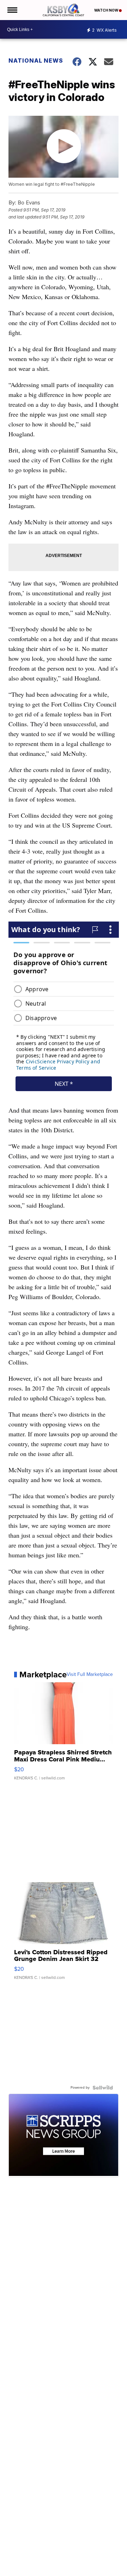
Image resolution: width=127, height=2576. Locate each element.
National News (36, 61)
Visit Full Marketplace (90, 1675)
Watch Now (107, 10)
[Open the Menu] (12, 10)
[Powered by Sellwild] (103, 2088)
